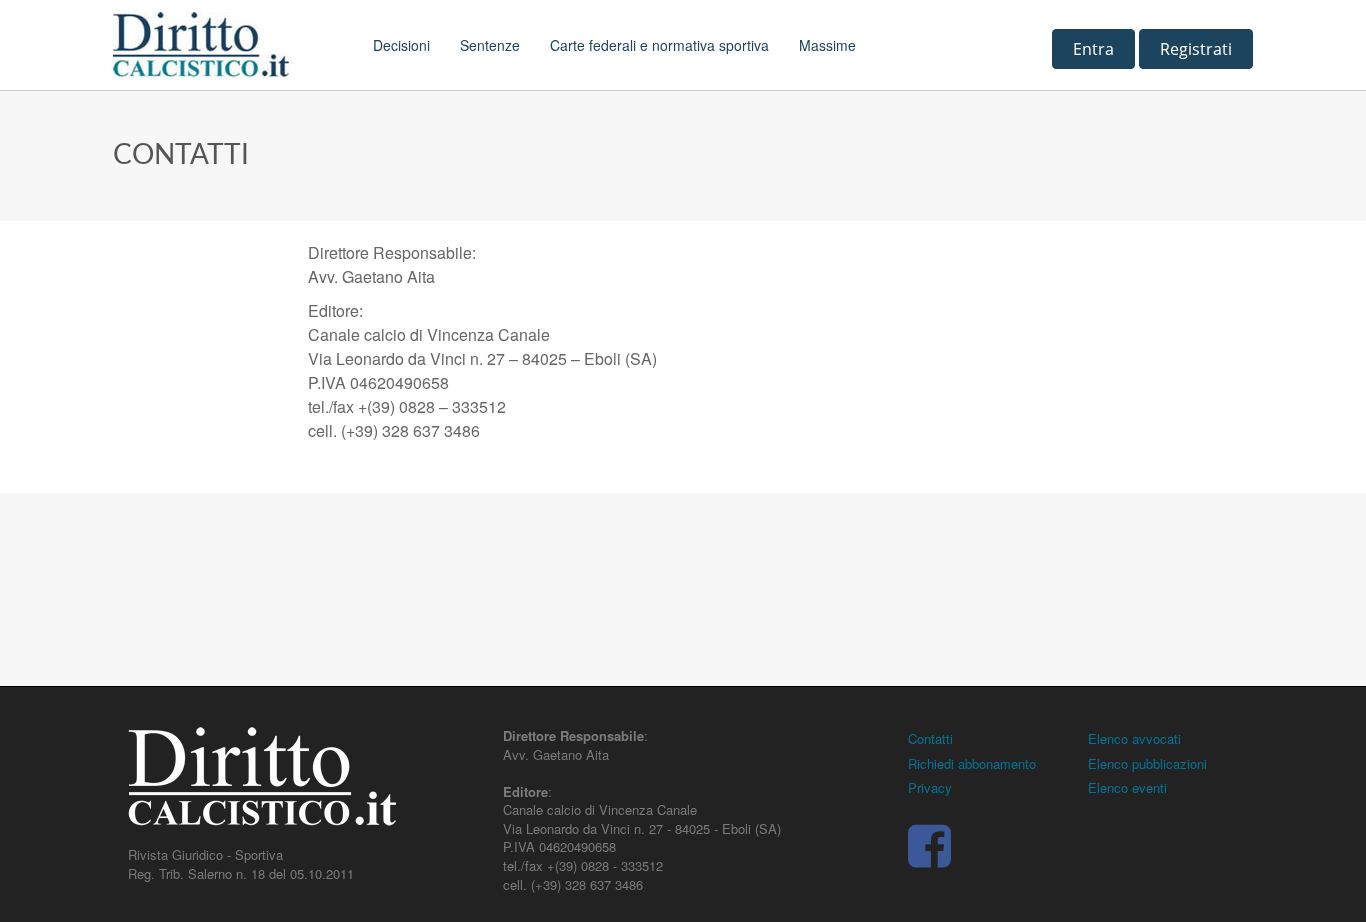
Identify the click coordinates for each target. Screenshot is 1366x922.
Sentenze (490, 45)
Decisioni (401, 45)
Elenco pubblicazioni (1147, 763)
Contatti (930, 738)
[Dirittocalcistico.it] (228, 45)
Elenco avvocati (1134, 738)
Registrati (1196, 49)
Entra (1093, 49)
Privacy (930, 787)
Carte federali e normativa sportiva (659, 45)
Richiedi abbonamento (972, 763)
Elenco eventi (1127, 787)
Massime (827, 45)
